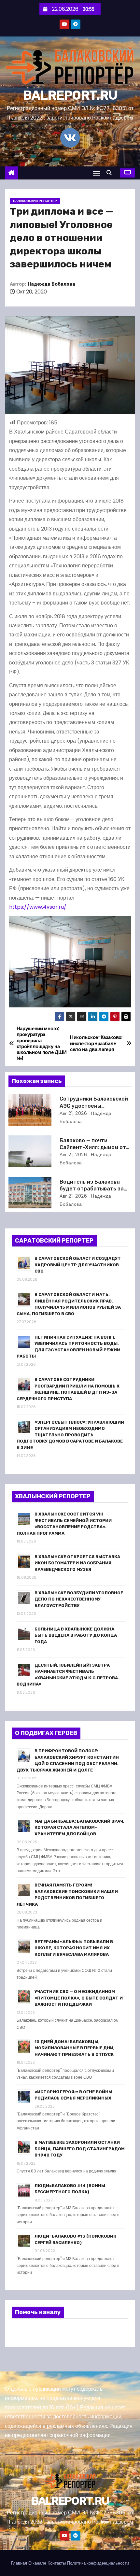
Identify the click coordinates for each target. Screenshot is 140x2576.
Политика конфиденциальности (98, 2563)
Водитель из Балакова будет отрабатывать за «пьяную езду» (92, 1189)
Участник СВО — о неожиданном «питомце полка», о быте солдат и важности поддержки (79, 1998)
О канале (37, 2563)
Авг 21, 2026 (73, 1113)
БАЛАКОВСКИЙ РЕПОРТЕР (35, 201)
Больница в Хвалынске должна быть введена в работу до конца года (76, 1635)
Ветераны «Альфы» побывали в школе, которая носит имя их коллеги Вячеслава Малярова (74, 1948)
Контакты (57, 2563)
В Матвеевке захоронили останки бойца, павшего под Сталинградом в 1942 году (80, 2149)
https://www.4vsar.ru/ (38, 907)
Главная (19, 2563)
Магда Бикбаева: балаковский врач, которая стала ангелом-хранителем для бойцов (79, 1828)
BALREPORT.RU (70, 95)
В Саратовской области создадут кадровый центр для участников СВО (78, 1265)
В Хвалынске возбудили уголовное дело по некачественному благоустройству (79, 1599)
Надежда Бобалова (51, 284)
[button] (111, 173)
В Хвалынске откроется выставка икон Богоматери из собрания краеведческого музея (77, 1563)
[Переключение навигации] (96, 173)
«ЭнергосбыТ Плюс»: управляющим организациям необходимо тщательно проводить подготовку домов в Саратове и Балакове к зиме (70, 1435)
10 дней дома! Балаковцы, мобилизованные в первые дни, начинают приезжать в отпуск (75, 2048)
